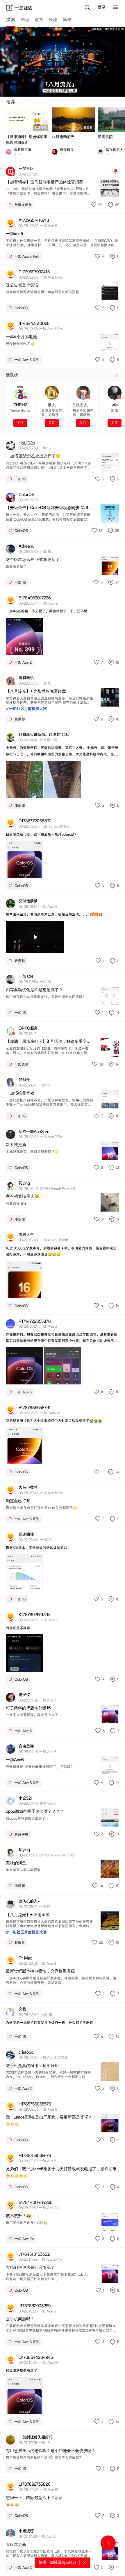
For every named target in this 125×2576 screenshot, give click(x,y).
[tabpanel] (63, 1301)
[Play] (35, 937)
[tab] (11, 21)
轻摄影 (88, 128)
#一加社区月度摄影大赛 (26, 709)
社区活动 (41, 128)
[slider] (19, 948)
